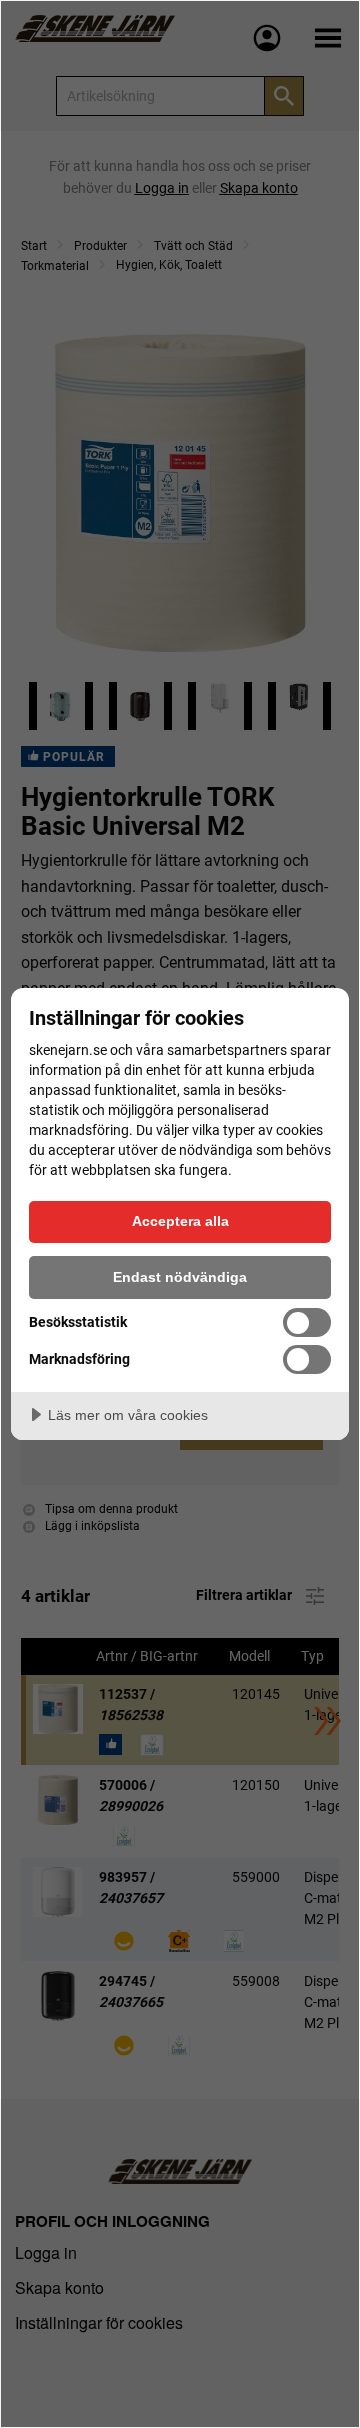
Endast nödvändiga (180, 1277)
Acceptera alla (180, 1221)
